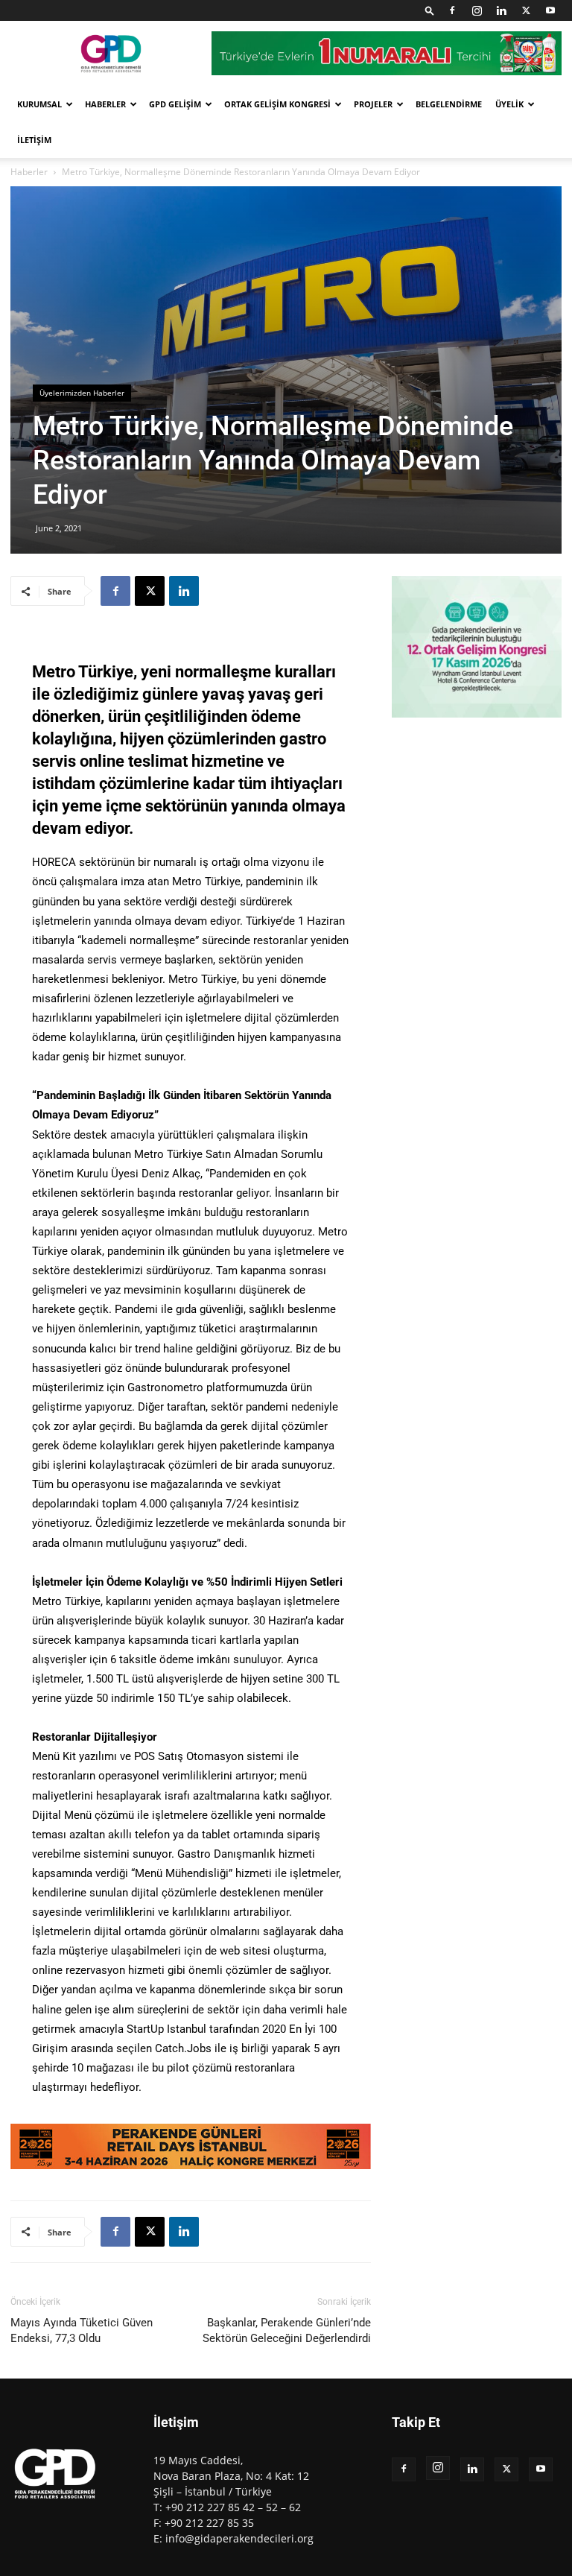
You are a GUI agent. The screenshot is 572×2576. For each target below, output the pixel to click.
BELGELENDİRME (449, 104)
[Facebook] (452, 10)
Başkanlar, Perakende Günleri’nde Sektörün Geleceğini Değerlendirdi (287, 2330)
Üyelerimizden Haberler (82, 393)
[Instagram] (477, 10)
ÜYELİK (509, 104)
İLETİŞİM (34, 140)
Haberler (29, 172)
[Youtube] (550, 10)
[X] (526, 10)
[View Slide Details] (191, 2146)
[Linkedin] (501, 10)
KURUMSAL (39, 104)
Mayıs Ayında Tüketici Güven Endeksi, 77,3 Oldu (82, 2330)
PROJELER (373, 104)
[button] (430, 10)
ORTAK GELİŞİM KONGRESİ (277, 104)
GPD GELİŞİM (175, 104)
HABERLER (105, 104)
